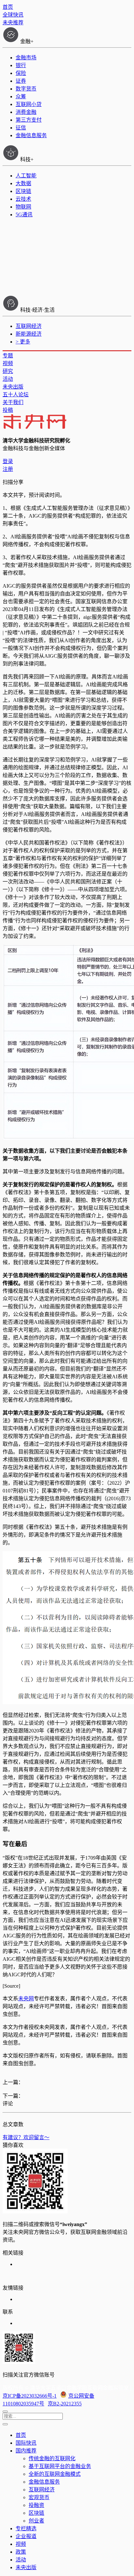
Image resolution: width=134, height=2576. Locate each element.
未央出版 (13, 387)
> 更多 (23, 342)
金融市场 (26, 58)
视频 (8, 363)
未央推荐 (13, 23)
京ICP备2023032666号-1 (30, 2396)
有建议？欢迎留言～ (26, 2137)
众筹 (21, 96)
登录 (8, 461)
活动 (8, 379)
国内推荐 (26, 2451)
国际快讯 (26, 2443)
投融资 (36, 2505)
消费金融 (26, 112)
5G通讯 (24, 215)
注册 (8, 469)
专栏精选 (26, 2528)
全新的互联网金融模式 (55, 2474)
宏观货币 (39, 2497)
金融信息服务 (31, 135)
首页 (8, 7)
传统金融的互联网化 (52, 2458)
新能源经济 (29, 334)
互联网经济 (29, 326)
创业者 (36, 2521)
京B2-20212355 (65, 2404)
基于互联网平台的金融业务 (60, 2466)
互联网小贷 (29, 104)
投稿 (8, 410)
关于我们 (13, 402)
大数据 (23, 183)
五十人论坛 (16, 395)
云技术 (23, 199)
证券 (21, 81)
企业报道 (26, 2536)
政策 (21, 2552)
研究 (8, 371)
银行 (21, 65)
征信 (21, 128)
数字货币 (26, 89)
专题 (8, 356)
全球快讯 (13, 15)
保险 (21, 73)
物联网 (23, 207)
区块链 (23, 191)
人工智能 (26, 176)
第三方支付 (29, 120)
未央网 (26, 1999)
